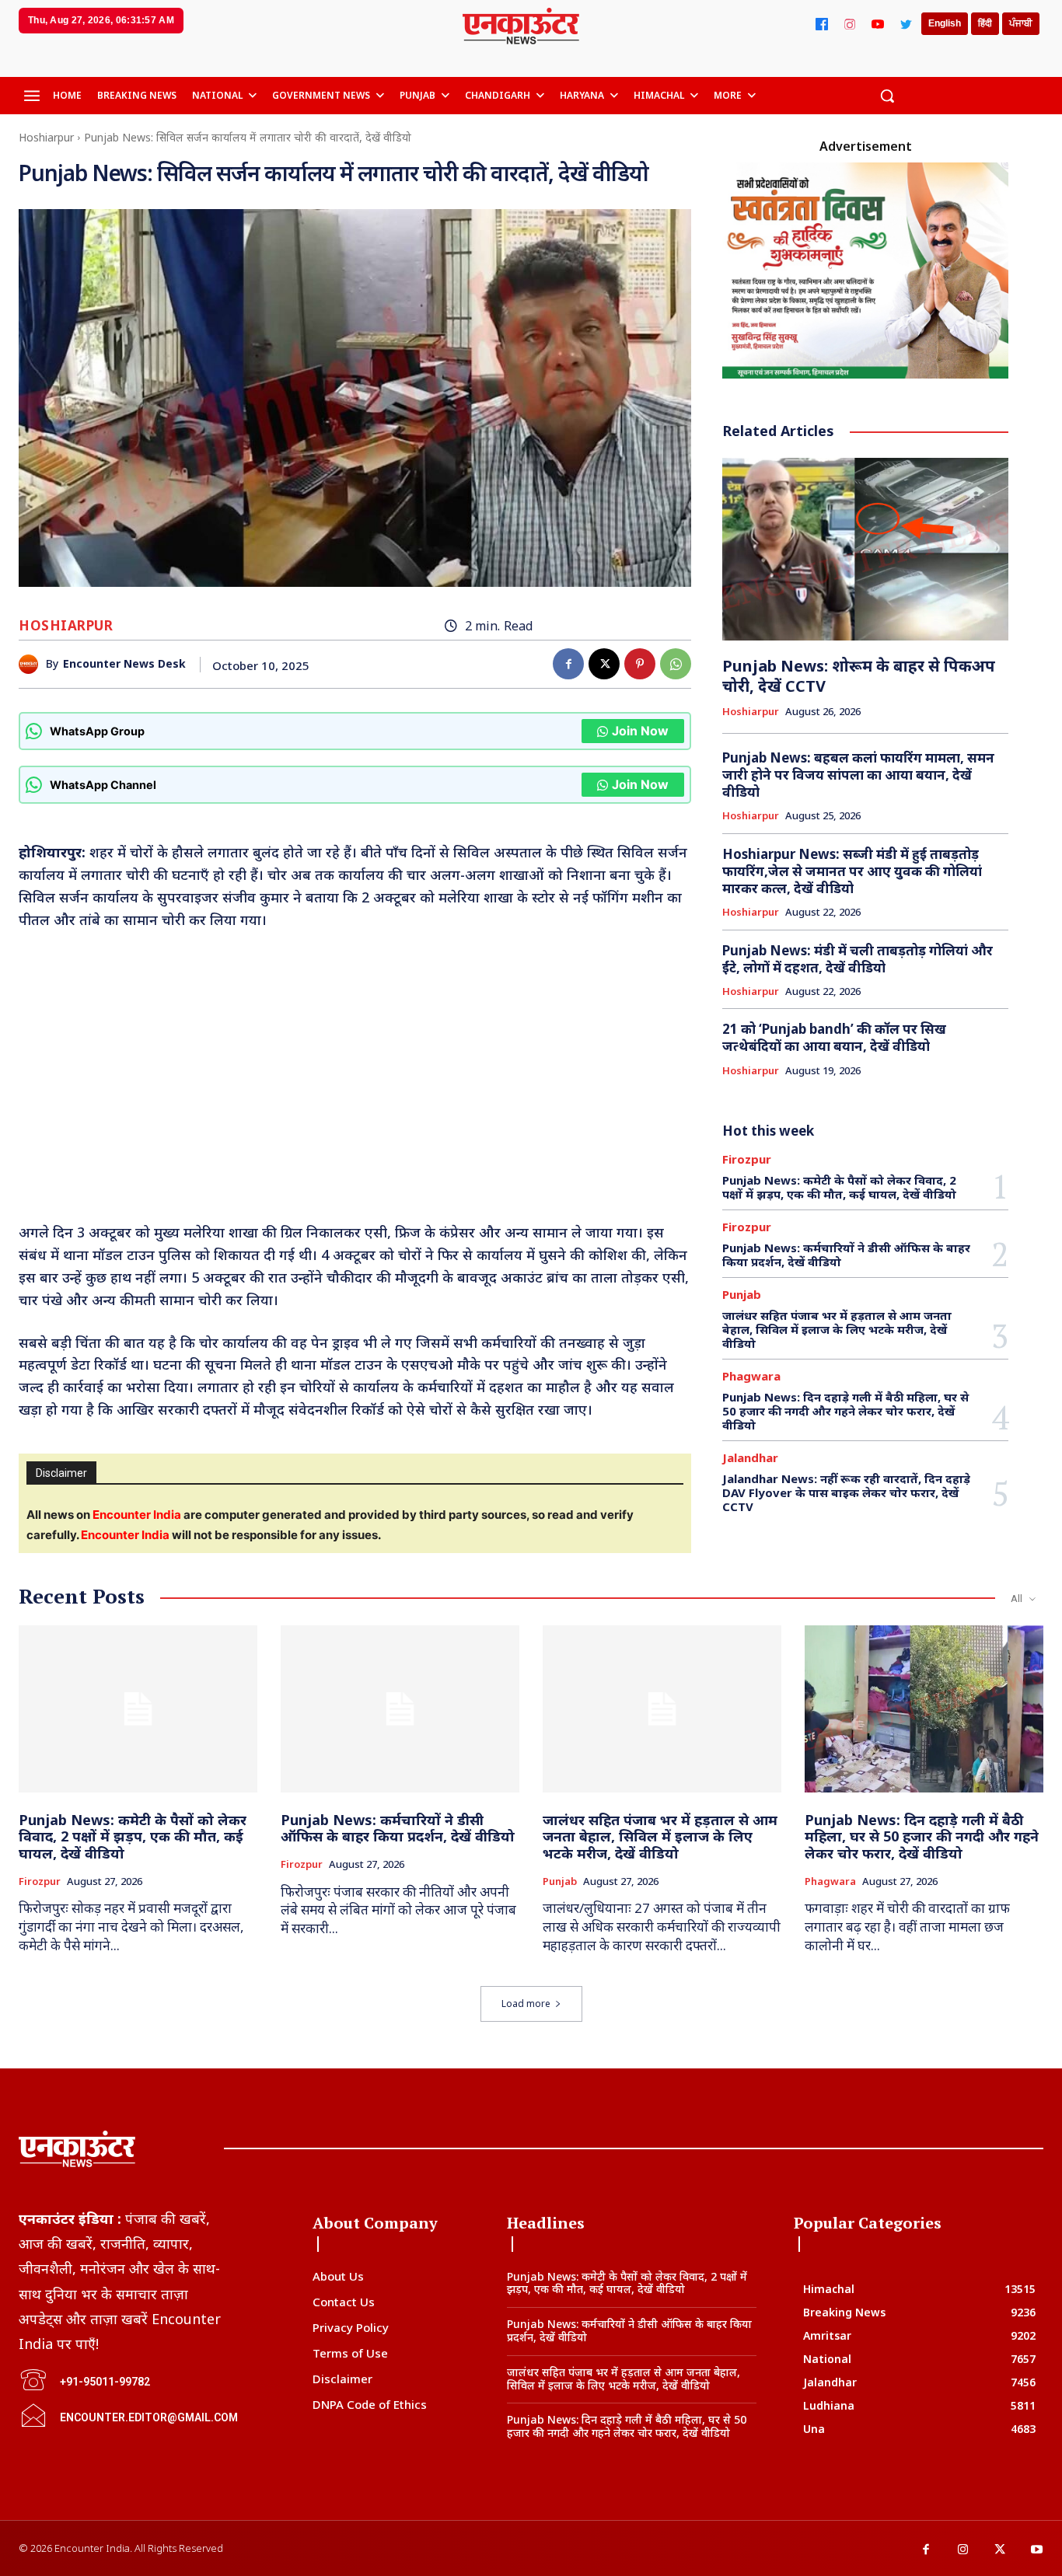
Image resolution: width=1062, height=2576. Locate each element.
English (945, 23)
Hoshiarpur (46, 137)
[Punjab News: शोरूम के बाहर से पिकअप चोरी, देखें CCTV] (865, 549)
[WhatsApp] (676, 664)
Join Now (640, 731)
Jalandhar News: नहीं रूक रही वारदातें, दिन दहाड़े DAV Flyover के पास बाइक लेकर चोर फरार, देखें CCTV (846, 1492)
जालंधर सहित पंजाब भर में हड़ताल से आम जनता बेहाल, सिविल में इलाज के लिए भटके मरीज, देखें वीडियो (837, 1329)
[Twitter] (906, 24)
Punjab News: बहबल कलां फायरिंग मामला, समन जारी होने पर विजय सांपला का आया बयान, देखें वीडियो (858, 775)
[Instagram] (850, 24)
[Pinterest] (640, 664)
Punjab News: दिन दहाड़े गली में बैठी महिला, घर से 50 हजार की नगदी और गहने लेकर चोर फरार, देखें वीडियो (845, 1411)
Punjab (742, 1295)
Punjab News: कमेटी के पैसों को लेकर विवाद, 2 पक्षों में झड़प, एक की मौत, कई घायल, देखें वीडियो (839, 1187)
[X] (604, 664)
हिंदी (985, 23)
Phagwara (751, 1376)
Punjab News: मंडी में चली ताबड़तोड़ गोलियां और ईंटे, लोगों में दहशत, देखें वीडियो (858, 959)
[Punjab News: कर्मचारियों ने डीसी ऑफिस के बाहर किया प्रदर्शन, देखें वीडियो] (400, 1709)
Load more (526, 2004)
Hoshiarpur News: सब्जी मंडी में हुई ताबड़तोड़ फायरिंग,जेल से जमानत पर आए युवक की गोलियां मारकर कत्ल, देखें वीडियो (852, 871)
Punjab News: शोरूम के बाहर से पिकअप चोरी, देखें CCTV (859, 676)
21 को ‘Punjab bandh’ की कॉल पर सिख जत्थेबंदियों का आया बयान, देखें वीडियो (834, 1037)
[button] (887, 96)
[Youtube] (1037, 2550)
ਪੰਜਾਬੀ (1021, 23)
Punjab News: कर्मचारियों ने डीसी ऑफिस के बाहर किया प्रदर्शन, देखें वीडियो (846, 1255)
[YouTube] (878, 24)
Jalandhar (750, 1458)
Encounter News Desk (124, 664)
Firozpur (747, 1159)
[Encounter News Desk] (32, 664)
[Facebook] (822, 24)
